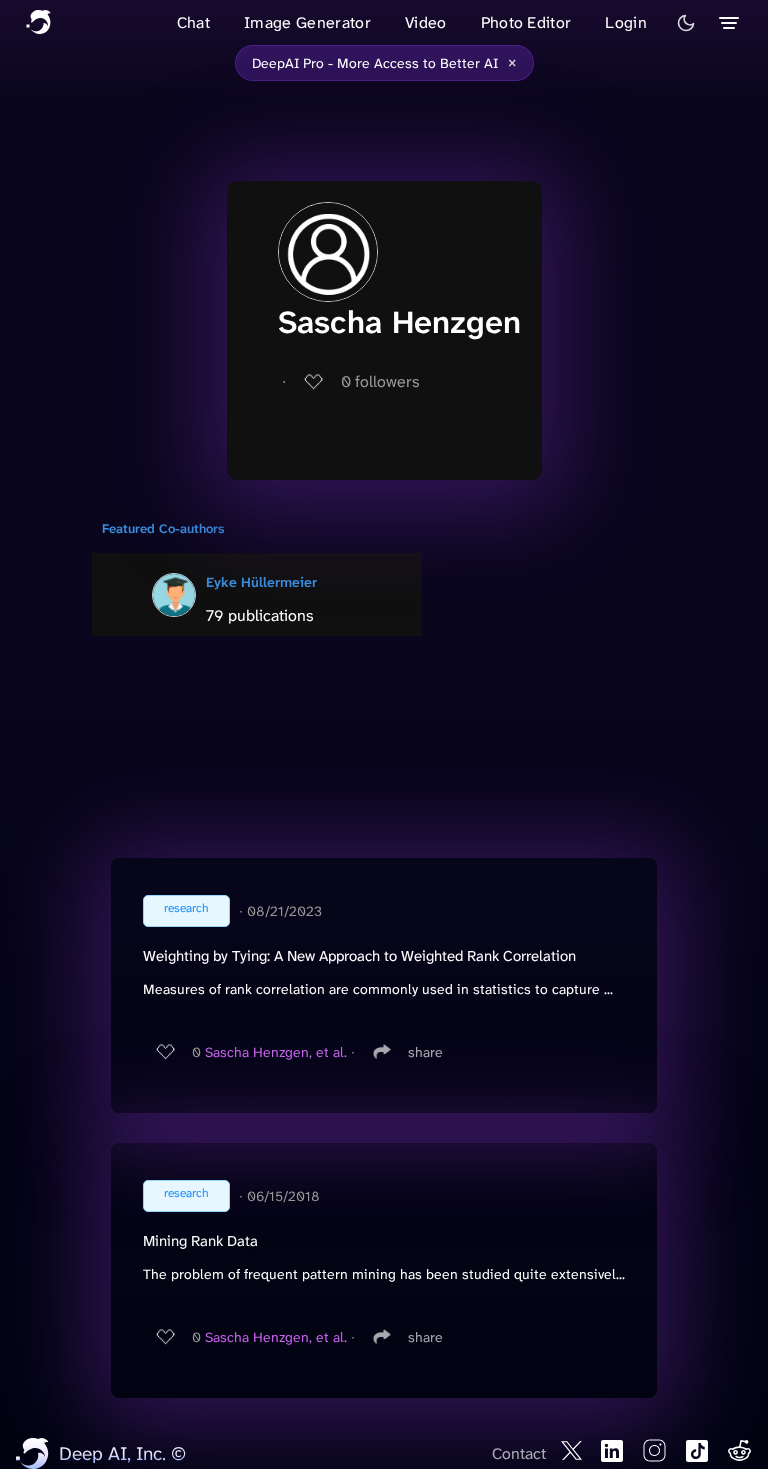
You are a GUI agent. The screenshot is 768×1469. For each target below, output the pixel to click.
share (425, 1052)
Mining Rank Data (200, 1241)
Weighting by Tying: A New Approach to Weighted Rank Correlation (359, 956)
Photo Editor (526, 22)
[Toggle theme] (686, 23)
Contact (519, 1453)
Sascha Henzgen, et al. (276, 1052)
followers (380, 381)
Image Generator (307, 22)
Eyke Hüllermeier (261, 582)
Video (426, 22)
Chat (193, 22)
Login (626, 22)
